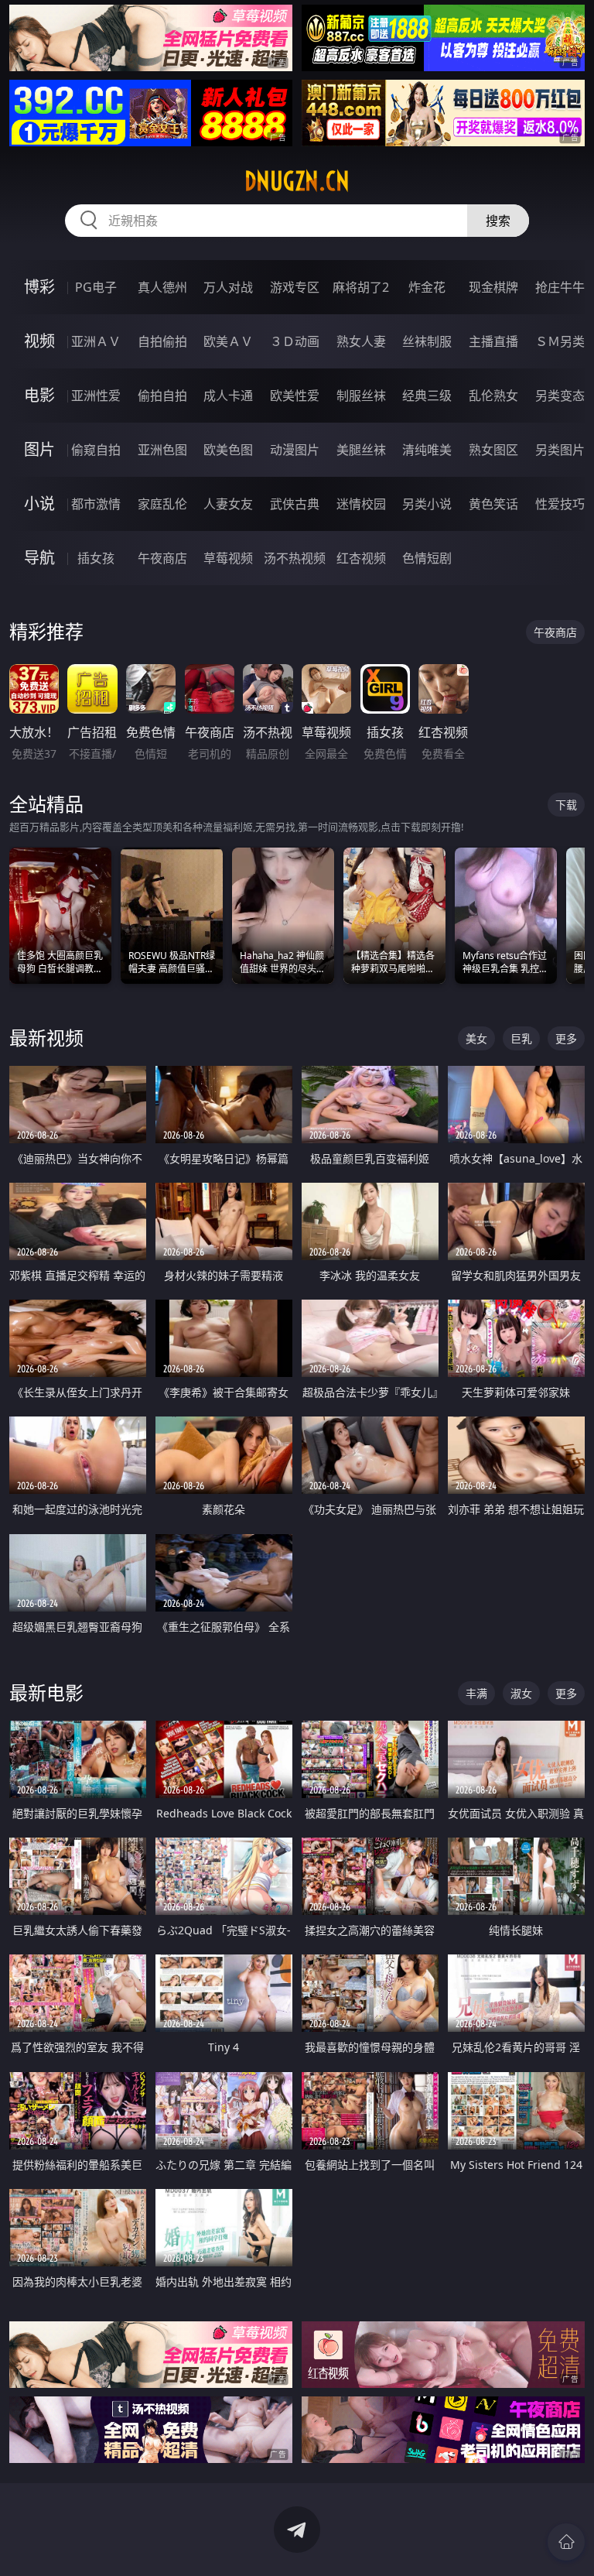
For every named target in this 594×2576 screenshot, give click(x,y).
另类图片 (560, 450)
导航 (39, 558)
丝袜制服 (427, 341)
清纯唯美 (427, 450)
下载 (566, 805)
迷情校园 (361, 504)
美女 (476, 1038)
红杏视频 (361, 558)
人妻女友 (228, 504)
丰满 (476, 1693)
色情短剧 (427, 558)
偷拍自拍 (162, 396)
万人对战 (228, 287)
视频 (39, 341)
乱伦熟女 (493, 396)
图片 (39, 449)
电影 (39, 395)
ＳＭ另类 (560, 341)
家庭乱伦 (162, 504)
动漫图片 (295, 450)
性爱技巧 (560, 504)
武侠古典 (295, 504)
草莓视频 (228, 558)
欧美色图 (228, 450)
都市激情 (96, 504)
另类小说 (427, 504)
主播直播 (493, 341)
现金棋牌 (493, 287)
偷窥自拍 (96, 450)
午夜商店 (162, 558)
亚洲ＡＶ (96, 341)
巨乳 (521, 1038)
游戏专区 (295, 287)
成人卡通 (228, 396)
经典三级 (427, 396)
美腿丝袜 (361, 450)
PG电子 (96, 287)
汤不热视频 (295, 558)
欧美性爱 (295, 396)
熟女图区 (493, 450)
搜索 (498, 221)
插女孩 (96, 558)
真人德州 (162, 287)
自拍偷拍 (162, 341)
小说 (39, 504)
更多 (566, 1038)
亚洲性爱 (96, 396)
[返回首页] (566, 2542)
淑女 (521, 1693)
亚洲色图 (162, 450)
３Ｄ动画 (295, 341)
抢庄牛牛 (560, 287)
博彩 (39, 287)
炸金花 (427, 287)
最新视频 (46, 1038)
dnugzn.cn (297, 181)
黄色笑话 (493, 504)
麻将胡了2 (361, 287)
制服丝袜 (361, 396)
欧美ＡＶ (228, 341)
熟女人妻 (361, 341)
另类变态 (560, 396)
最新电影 (46, 1692)
